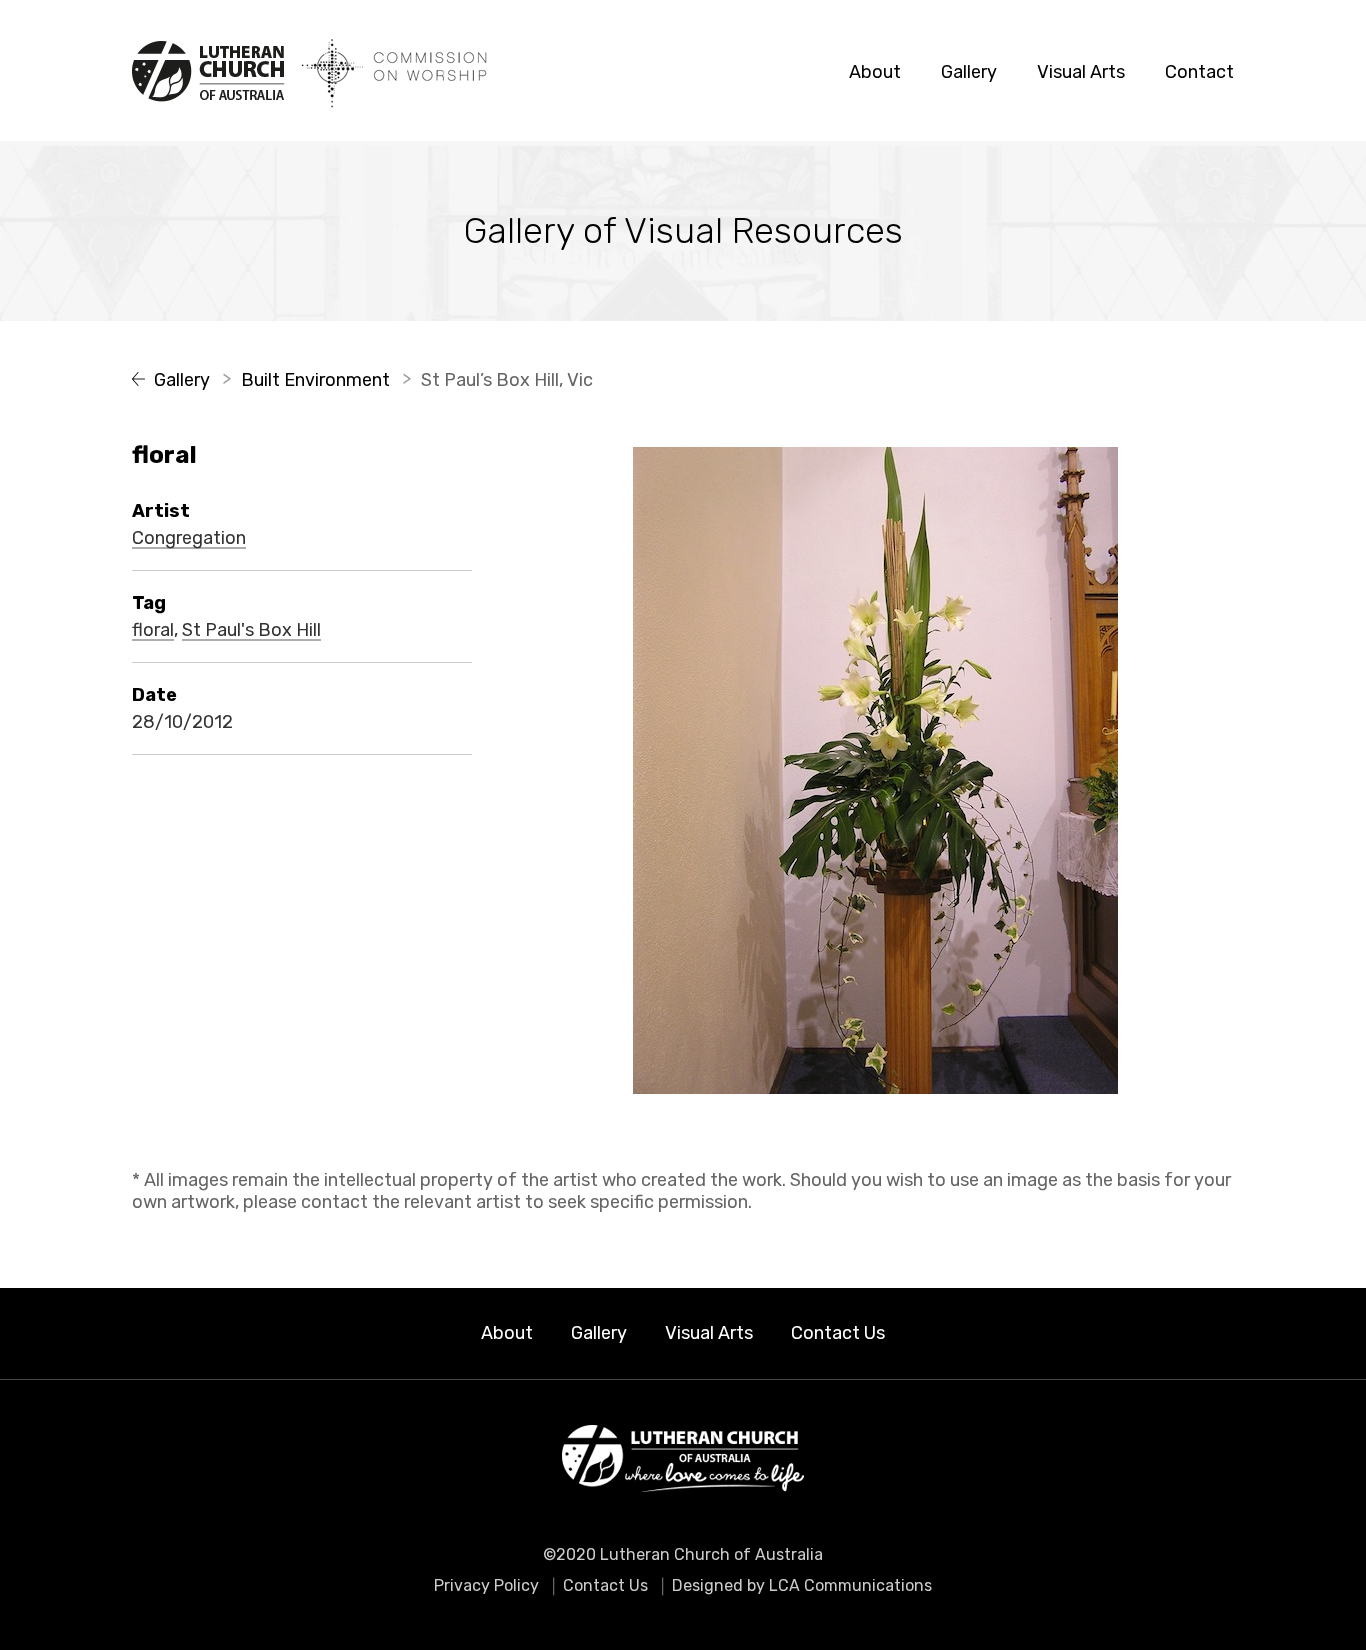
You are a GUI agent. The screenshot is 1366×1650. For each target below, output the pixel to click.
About (875, 72)
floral (153, 631)
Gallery (969, 72)
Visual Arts (1081, 72)
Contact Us (838, 1333)
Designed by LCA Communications (802, 1585)
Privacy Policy (486, 1585)
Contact (1199, 72)
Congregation (189, 539)
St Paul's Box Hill (251, 631)
